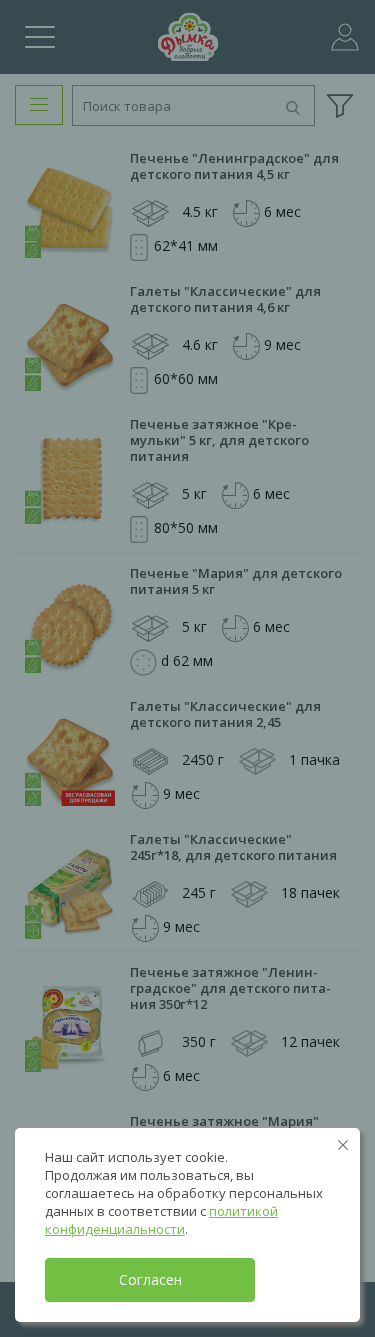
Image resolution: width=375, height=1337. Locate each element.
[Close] (343, 1145)
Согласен (150, 1279)
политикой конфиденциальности (161, 1220)
